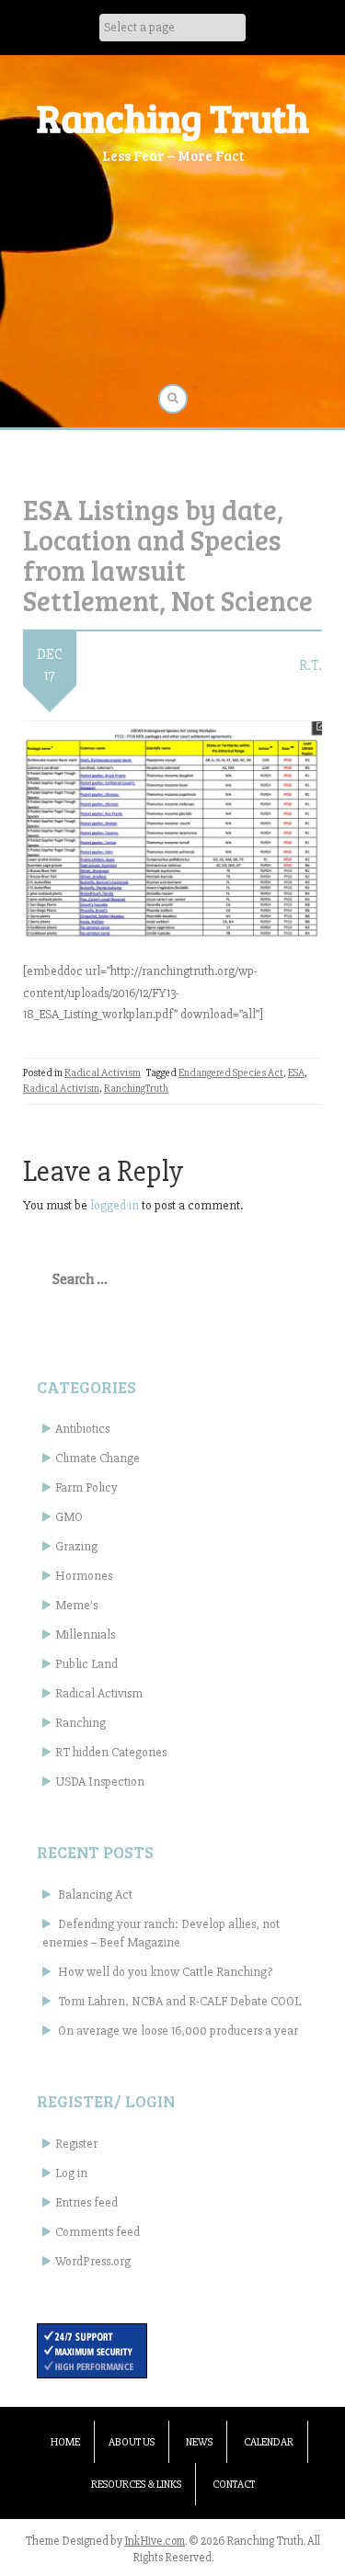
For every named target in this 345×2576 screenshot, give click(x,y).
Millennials (85, 1634)
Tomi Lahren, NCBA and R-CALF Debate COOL (179, 2001)
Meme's (76, 1605)
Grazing (76, 1546)
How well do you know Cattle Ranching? (165, 1972)
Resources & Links (136, 2485)
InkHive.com (155, 2541)
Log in (71, 2173)
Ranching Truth (173, 117)
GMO (69, 1517)
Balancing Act (95, 1895)
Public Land (86, 1664)
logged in (115, 1205)
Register (76, 2144)
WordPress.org (93, 2261)
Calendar (269, 2442)
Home (65, 2442)
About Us (132, 2442)
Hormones (84, 1576)
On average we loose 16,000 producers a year (178, 2031)
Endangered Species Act (231, 1073)
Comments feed (98, 2232)
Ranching (80, 1723)
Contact (234, 2485)
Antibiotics (82, 1429)
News (199, 2442)
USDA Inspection (100, 1782)
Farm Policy (86, 1487)
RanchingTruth (136, 1089)
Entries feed (86, 2202)
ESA (296, 1073)
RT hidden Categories (111, 1752)
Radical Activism (103, 1073)
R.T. (310, 665)
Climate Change (98, 1458)
